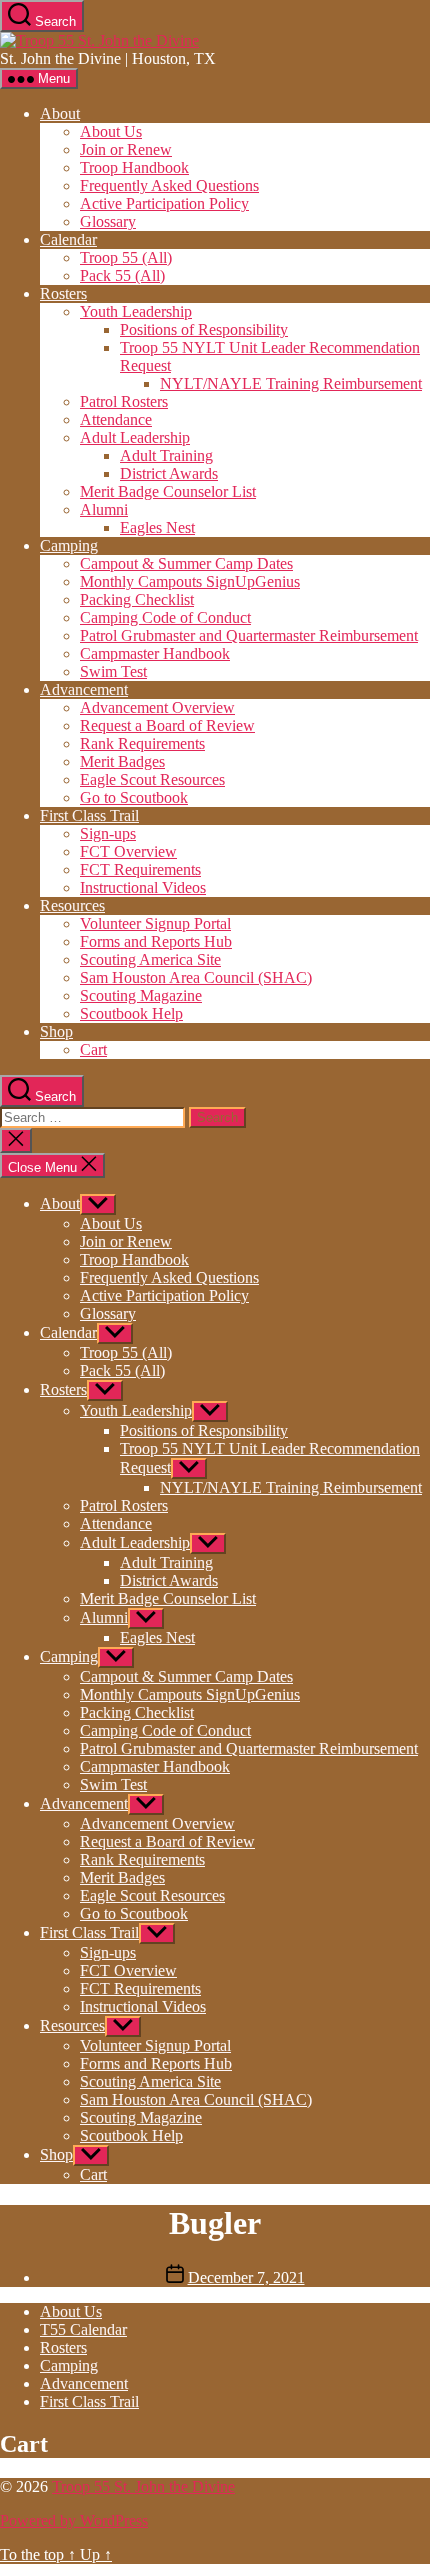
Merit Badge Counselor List (168, 491)
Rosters (63, 293)
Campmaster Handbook (155, 653)
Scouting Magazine (141, 995)
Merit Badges (122, 761)
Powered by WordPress (74, 2520)
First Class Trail (89, 815)
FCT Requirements (140, 869)
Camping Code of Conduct (165, 617)
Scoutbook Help (131, 1013)
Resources (72, 905)
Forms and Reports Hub (156, 941)
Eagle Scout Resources (152, 779)
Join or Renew (126, 149)
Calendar (68, 239)
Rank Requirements (142, 743)
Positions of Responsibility (204, 329)
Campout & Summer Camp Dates (186, 563)
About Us (111, 131)
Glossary (108, 221)
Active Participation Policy (164, 203)
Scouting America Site (150, 959)
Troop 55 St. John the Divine (143, 2486)
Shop (56, 1031)
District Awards (169, 473)
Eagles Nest (157, 527)
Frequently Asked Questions (169, 185)
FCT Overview (128, 851)
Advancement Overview (157, 707)
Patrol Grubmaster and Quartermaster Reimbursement (249, 635)
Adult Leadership (135, 437)
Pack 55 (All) (122, 275)
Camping (69, 545)
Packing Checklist (137, 599)
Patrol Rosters (124, 401)
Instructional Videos (143, 887)
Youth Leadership (136, 311)
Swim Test (113, 671)
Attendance (116, 419)
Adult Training (166, 455)
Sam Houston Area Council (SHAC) (196, 977)
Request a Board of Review (167, 725)
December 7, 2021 (246, 2277)
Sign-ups (108, 833)
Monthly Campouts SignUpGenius (190, 581)
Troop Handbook (134, 167)
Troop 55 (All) (126, 257)
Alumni (104, 509)
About (60, 113)
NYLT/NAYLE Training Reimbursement (291, 383)
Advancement (84, 689)
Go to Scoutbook (134, 797)
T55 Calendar (83, 2329)
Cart (93, 1049)
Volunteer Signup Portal (155, 923)
